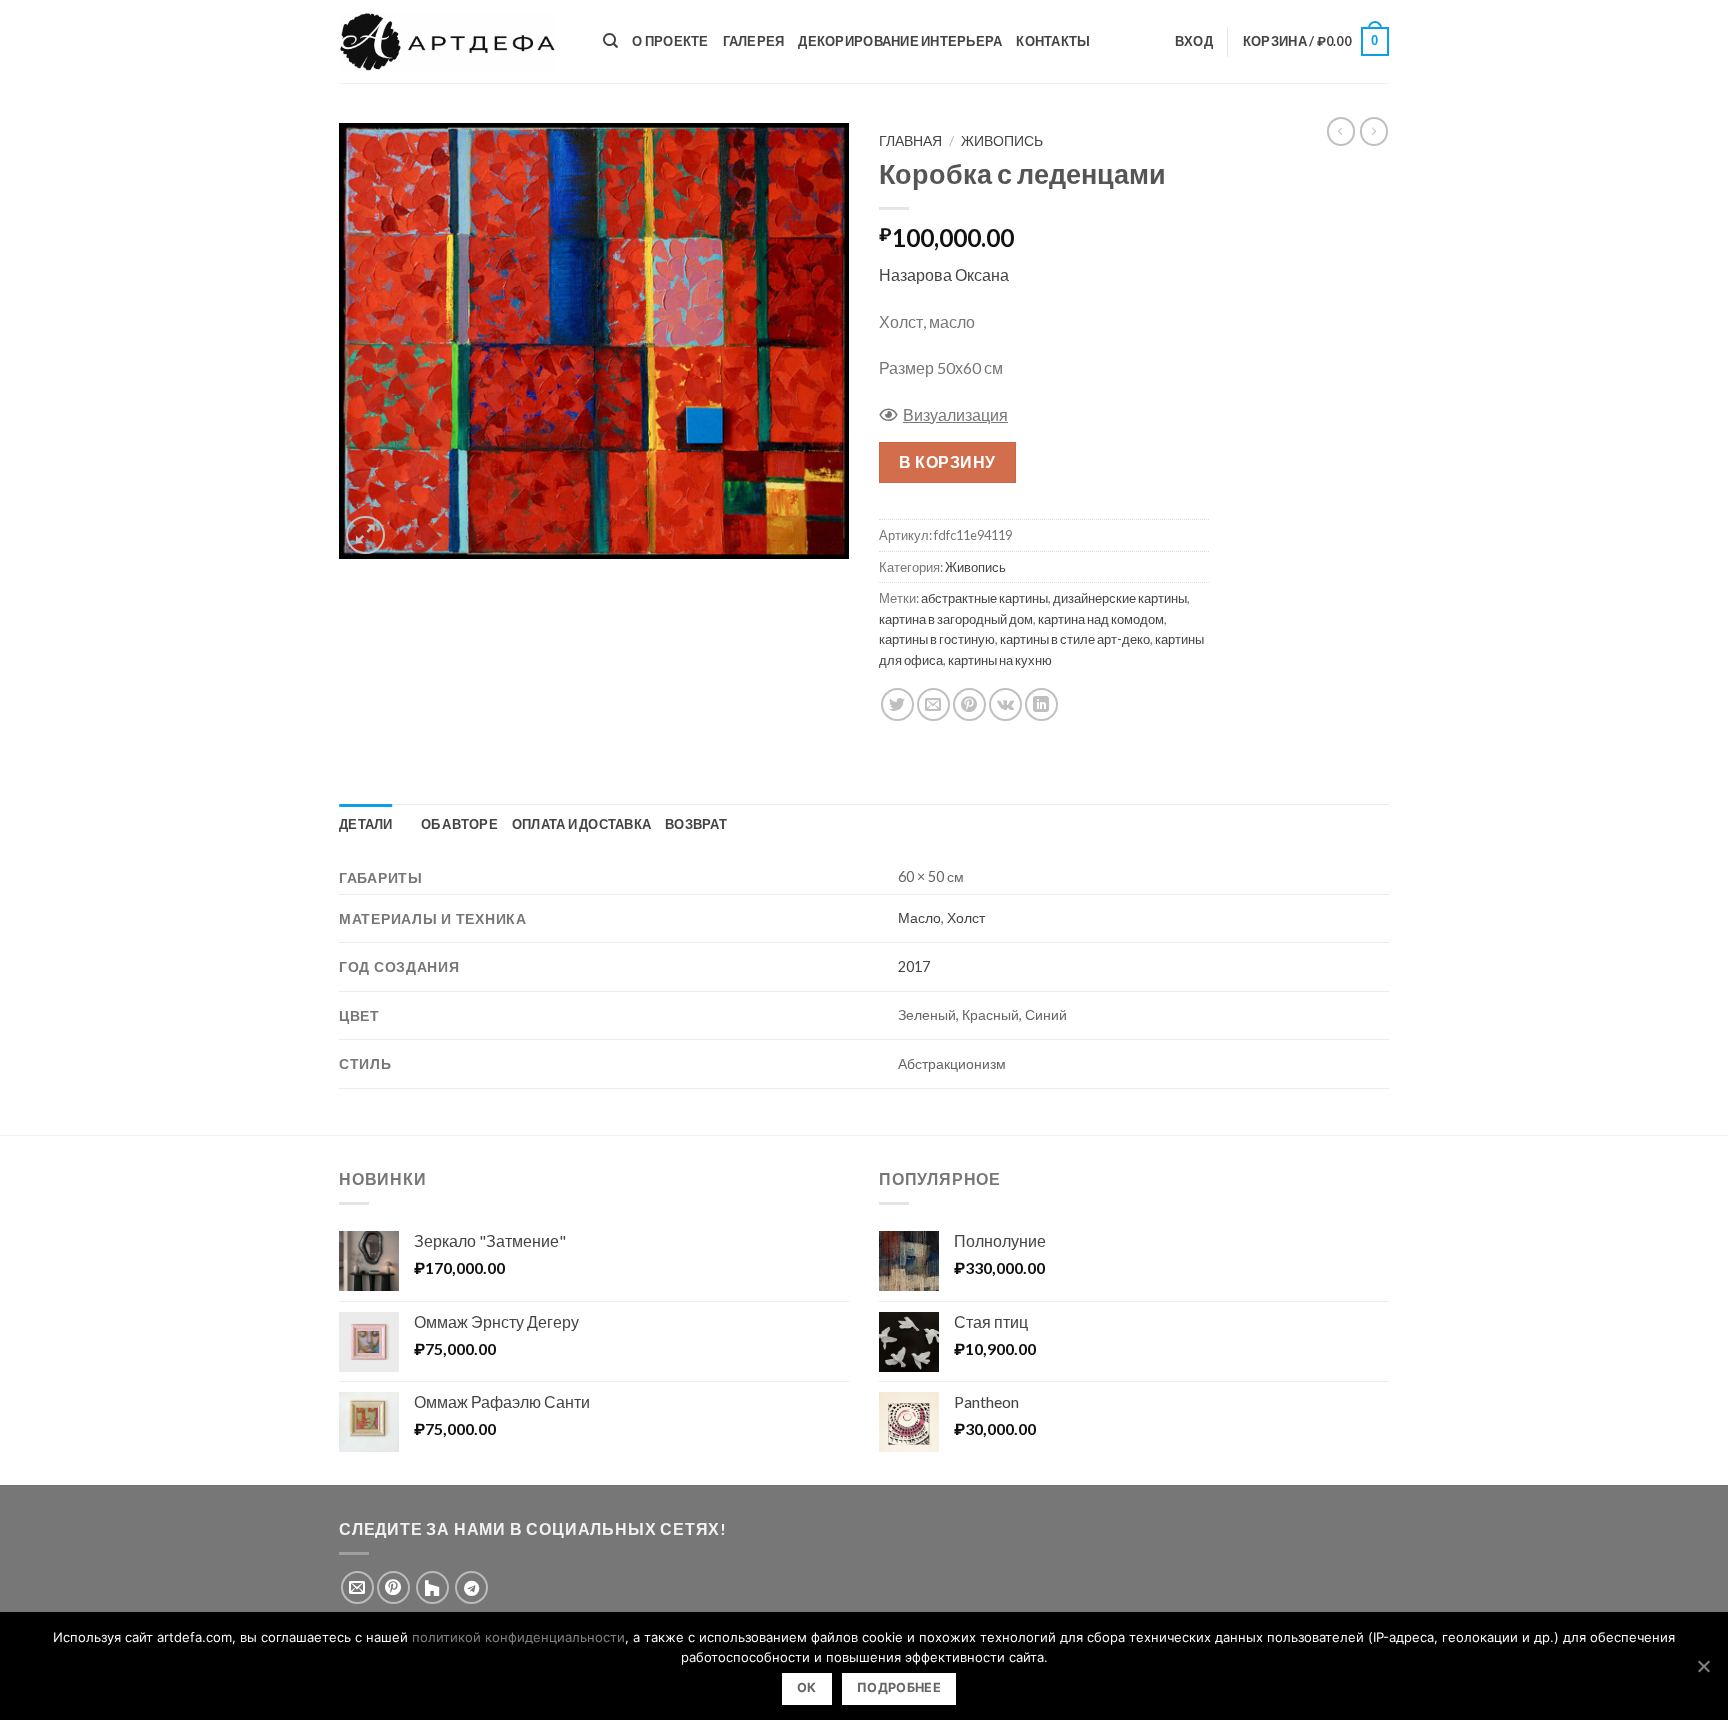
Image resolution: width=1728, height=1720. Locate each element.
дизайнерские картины (1120, 598)
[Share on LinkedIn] (1041, 704)
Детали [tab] (366, 824)
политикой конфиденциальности (518, 1637)
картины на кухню (1000, 660)
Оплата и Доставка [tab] (581, 824)
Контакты (1053, 41)
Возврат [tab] (696, 824)
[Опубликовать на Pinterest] (969, 704)
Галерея (754, 41)
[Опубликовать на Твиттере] (897, 704)
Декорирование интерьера (900, 41)
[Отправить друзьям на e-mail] (933, 704)
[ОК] (1703, 1666)
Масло (919, 917)
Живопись (1002, 141)
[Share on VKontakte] (1005, 704)
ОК (807, 1687)
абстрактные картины (984, 598)
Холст (966, 917)
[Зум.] (365, 535)
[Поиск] (610, 41)
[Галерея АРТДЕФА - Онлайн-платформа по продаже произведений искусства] (456, 41)
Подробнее (899, 1687)
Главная (910, 141)
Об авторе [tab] (459, 824)
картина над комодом (1101, 619)
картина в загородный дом (956, 619)
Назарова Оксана (944, 274)
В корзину (947, 461)
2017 (914, 966)
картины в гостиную (937, 639)
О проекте (670, 41)
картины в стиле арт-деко (1075, 639)
